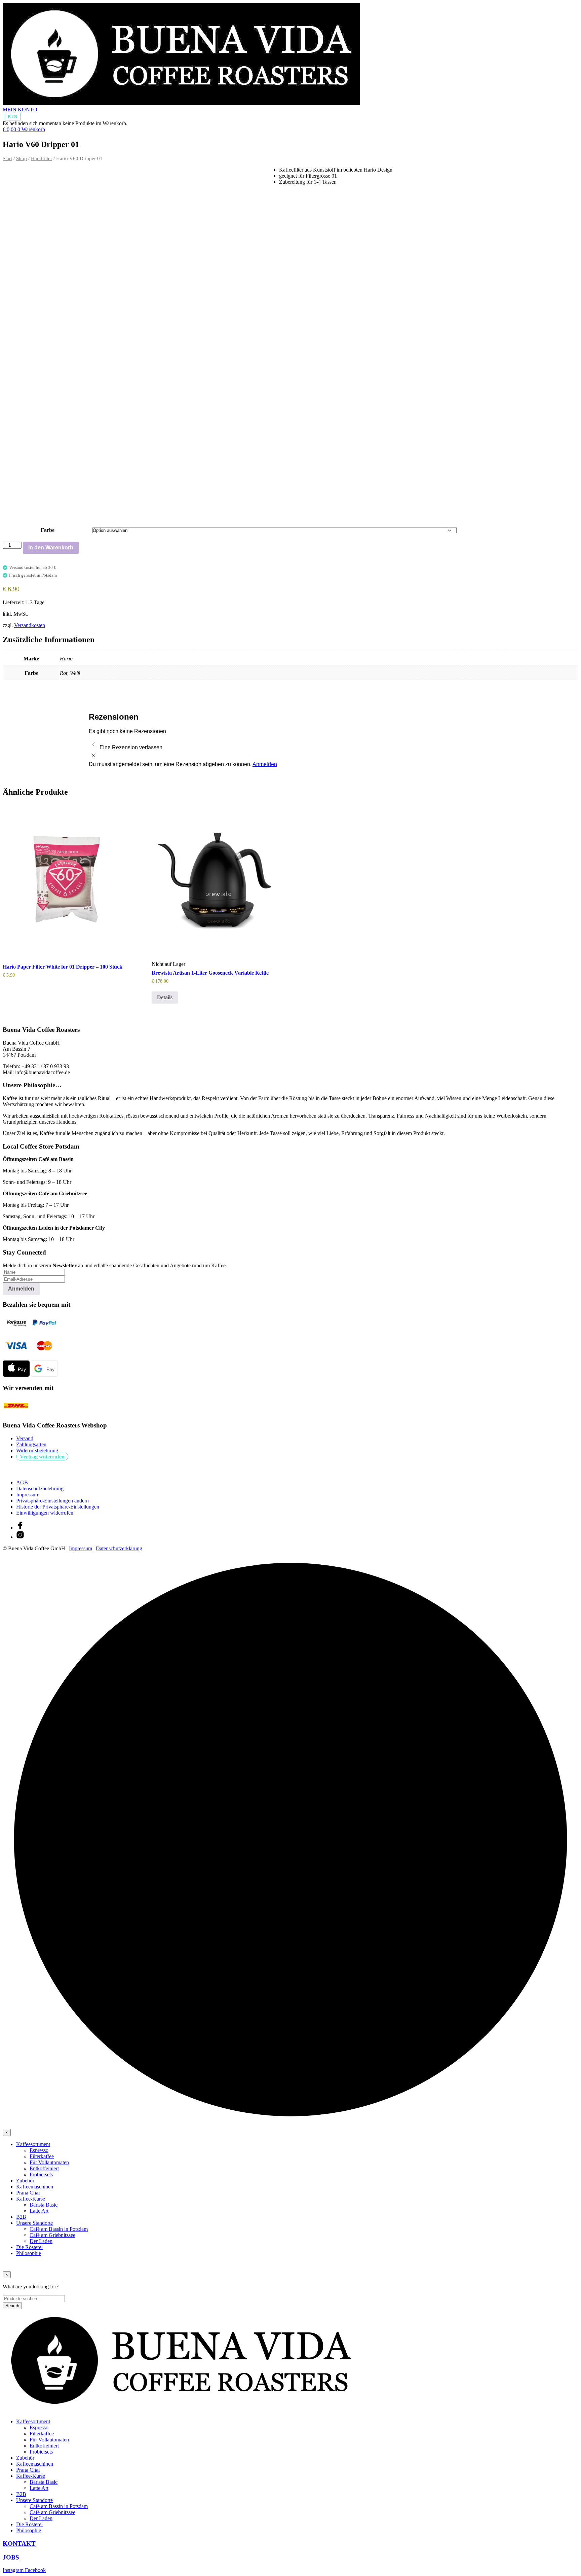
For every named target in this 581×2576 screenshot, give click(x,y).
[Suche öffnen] (9, 136)
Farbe (48, 530)
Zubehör (25, 2181)
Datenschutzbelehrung (40, 1489)
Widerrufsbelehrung (37, 1450)
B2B (13, 117)
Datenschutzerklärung (119, 1548)
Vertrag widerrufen (42, 1457)
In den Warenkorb (51, 548)
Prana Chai (28, 2193)
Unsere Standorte (34, 2223)
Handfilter (42, 158)
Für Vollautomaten (49, 2162)
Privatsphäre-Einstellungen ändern (52, 1501)
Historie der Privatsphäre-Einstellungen (58, 1507)
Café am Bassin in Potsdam (59, 2229)
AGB (22, 1482)
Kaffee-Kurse (31, 2199)
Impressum (28, 1495)
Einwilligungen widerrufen (45, 1513)
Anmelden (265, 764)
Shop (22, 158)
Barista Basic (44, 2205)
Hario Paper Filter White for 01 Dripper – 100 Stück (63, 967)
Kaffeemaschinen (35, 2187)
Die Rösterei (29, 2247)
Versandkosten (30, 625)
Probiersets (41, 2174)
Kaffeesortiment (33, 2144)
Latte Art (39, 2211)
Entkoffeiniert (44, 2168)
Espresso (39, 2150)
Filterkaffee (42, 2156)
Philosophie (29, 2253)
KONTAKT (19, 2544)
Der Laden (41, 2241)
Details (165, 997)
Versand (25, 1438)
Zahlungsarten (31, 1444)
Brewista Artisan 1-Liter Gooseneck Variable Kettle (210, 973)
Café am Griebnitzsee (52, 2235)
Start (7, 158)
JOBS (11, 2557)
